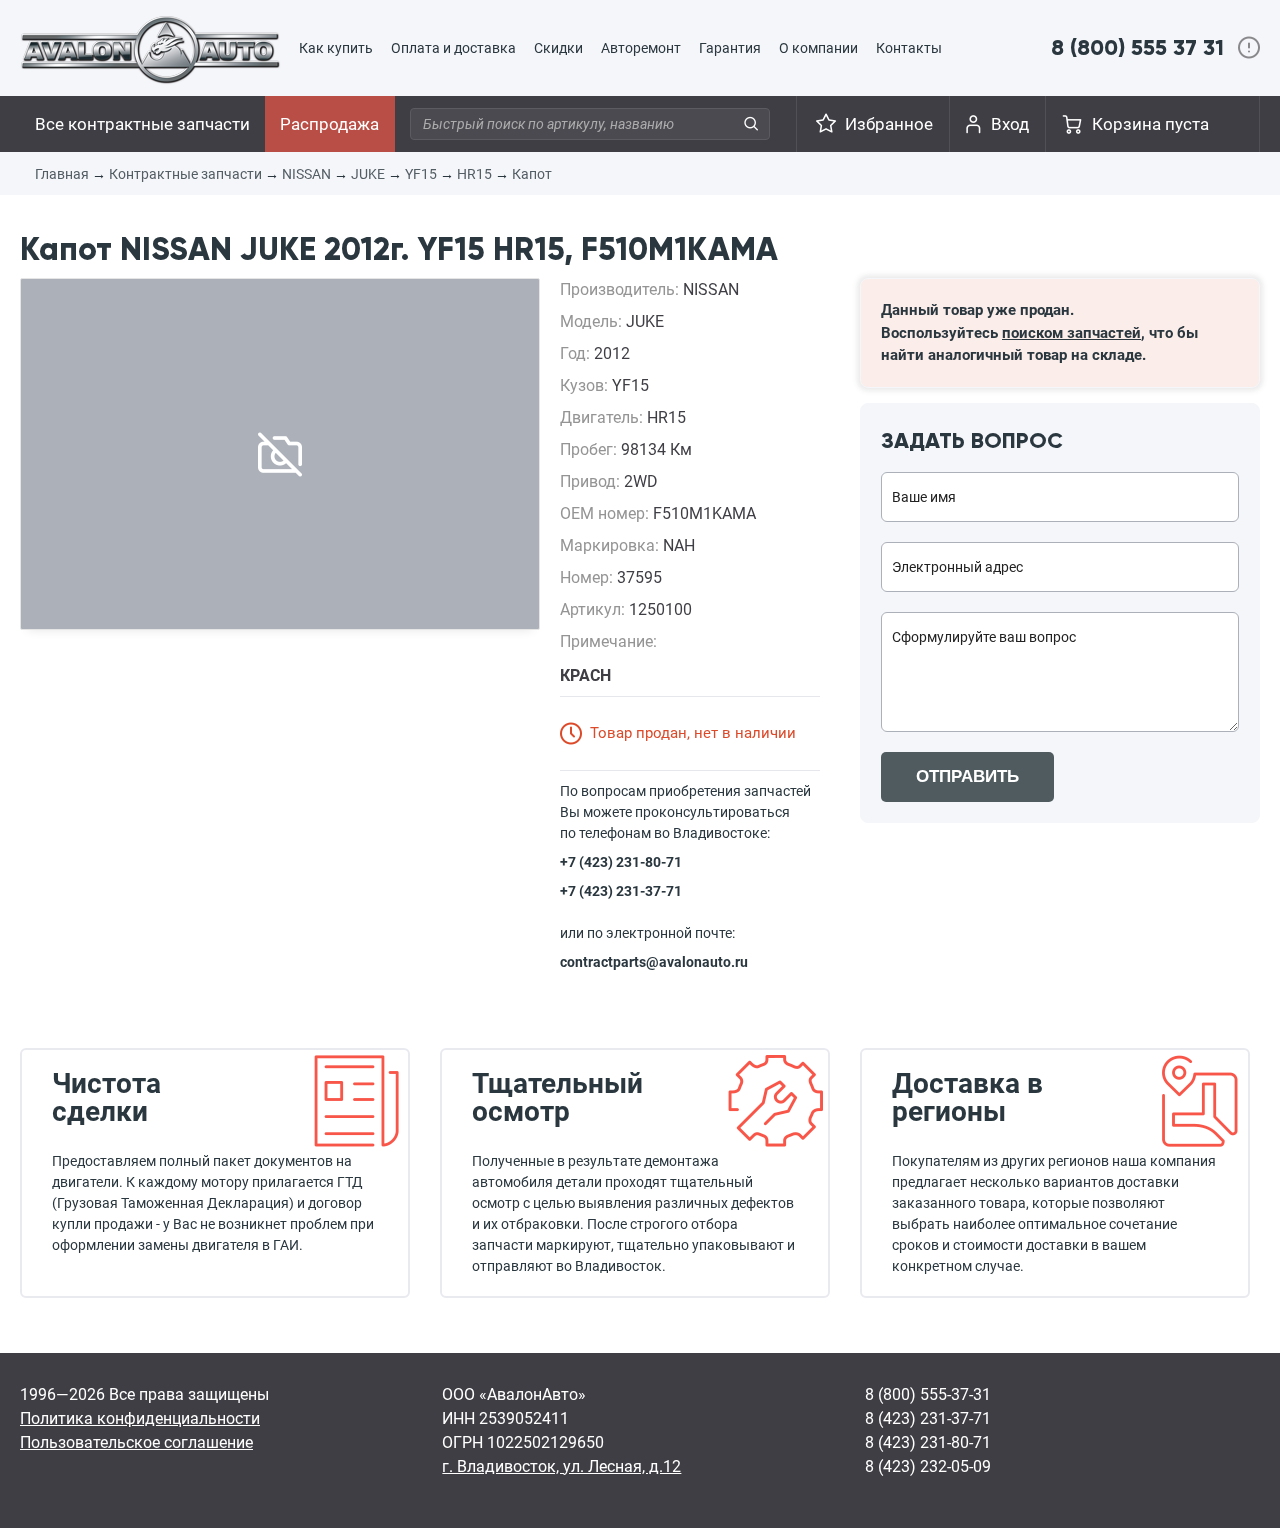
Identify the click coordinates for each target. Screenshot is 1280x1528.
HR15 (474, 174)
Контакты (909, 48)
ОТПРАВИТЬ (967, 776)
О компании (818, 48)
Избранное (889, 124)
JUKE (368, 174)
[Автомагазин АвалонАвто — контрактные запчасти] (150, 49)
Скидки (558, 48)
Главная (62, 174)
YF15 (421, 174)
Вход (1010, 124)
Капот (532, 174)
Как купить (336, 48)
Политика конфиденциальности (140, 1418)
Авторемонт (641, 48)
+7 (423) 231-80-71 (621, 862)
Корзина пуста (1150, 124)
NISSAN (306, 174)
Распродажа (329, 124)
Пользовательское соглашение (136, 1442)
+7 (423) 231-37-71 (621, 891)
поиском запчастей (1071, 333)
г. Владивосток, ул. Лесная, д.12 (561, 1466)
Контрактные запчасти (185, 174)
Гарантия (730, 48)
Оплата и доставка (453, 48)
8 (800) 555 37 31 (1137, 47)
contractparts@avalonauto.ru (654, 962)
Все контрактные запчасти (142, 124)
